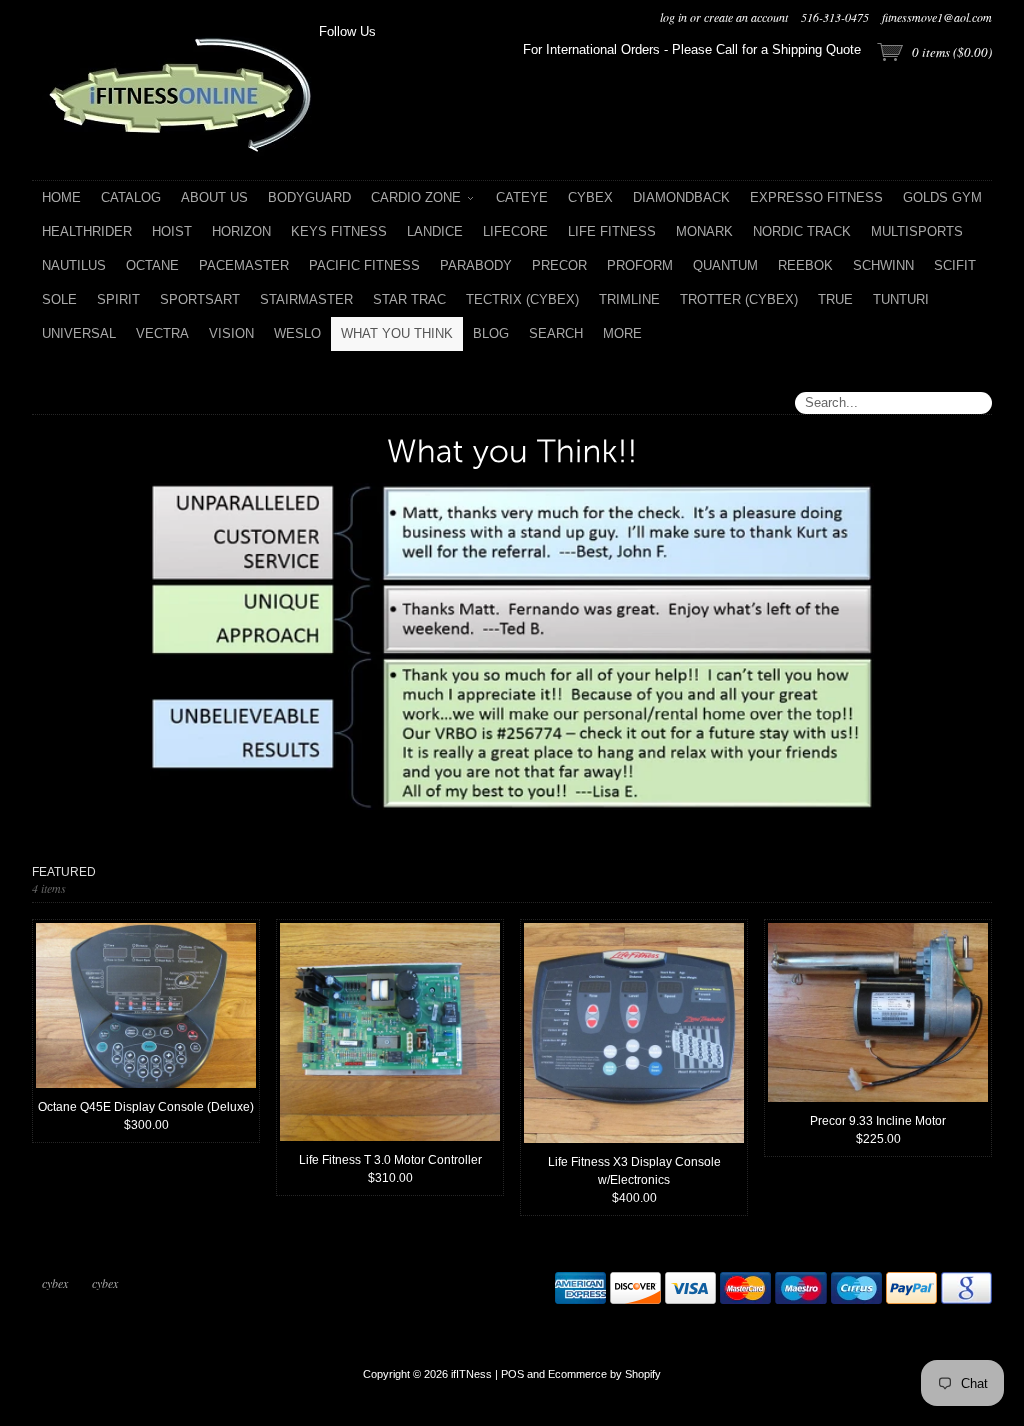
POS (512, 1374)
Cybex (55, 1283)
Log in (673, 17)
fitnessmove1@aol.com (937, 17)
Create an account (746, 17)
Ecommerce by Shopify (604, 1374)
